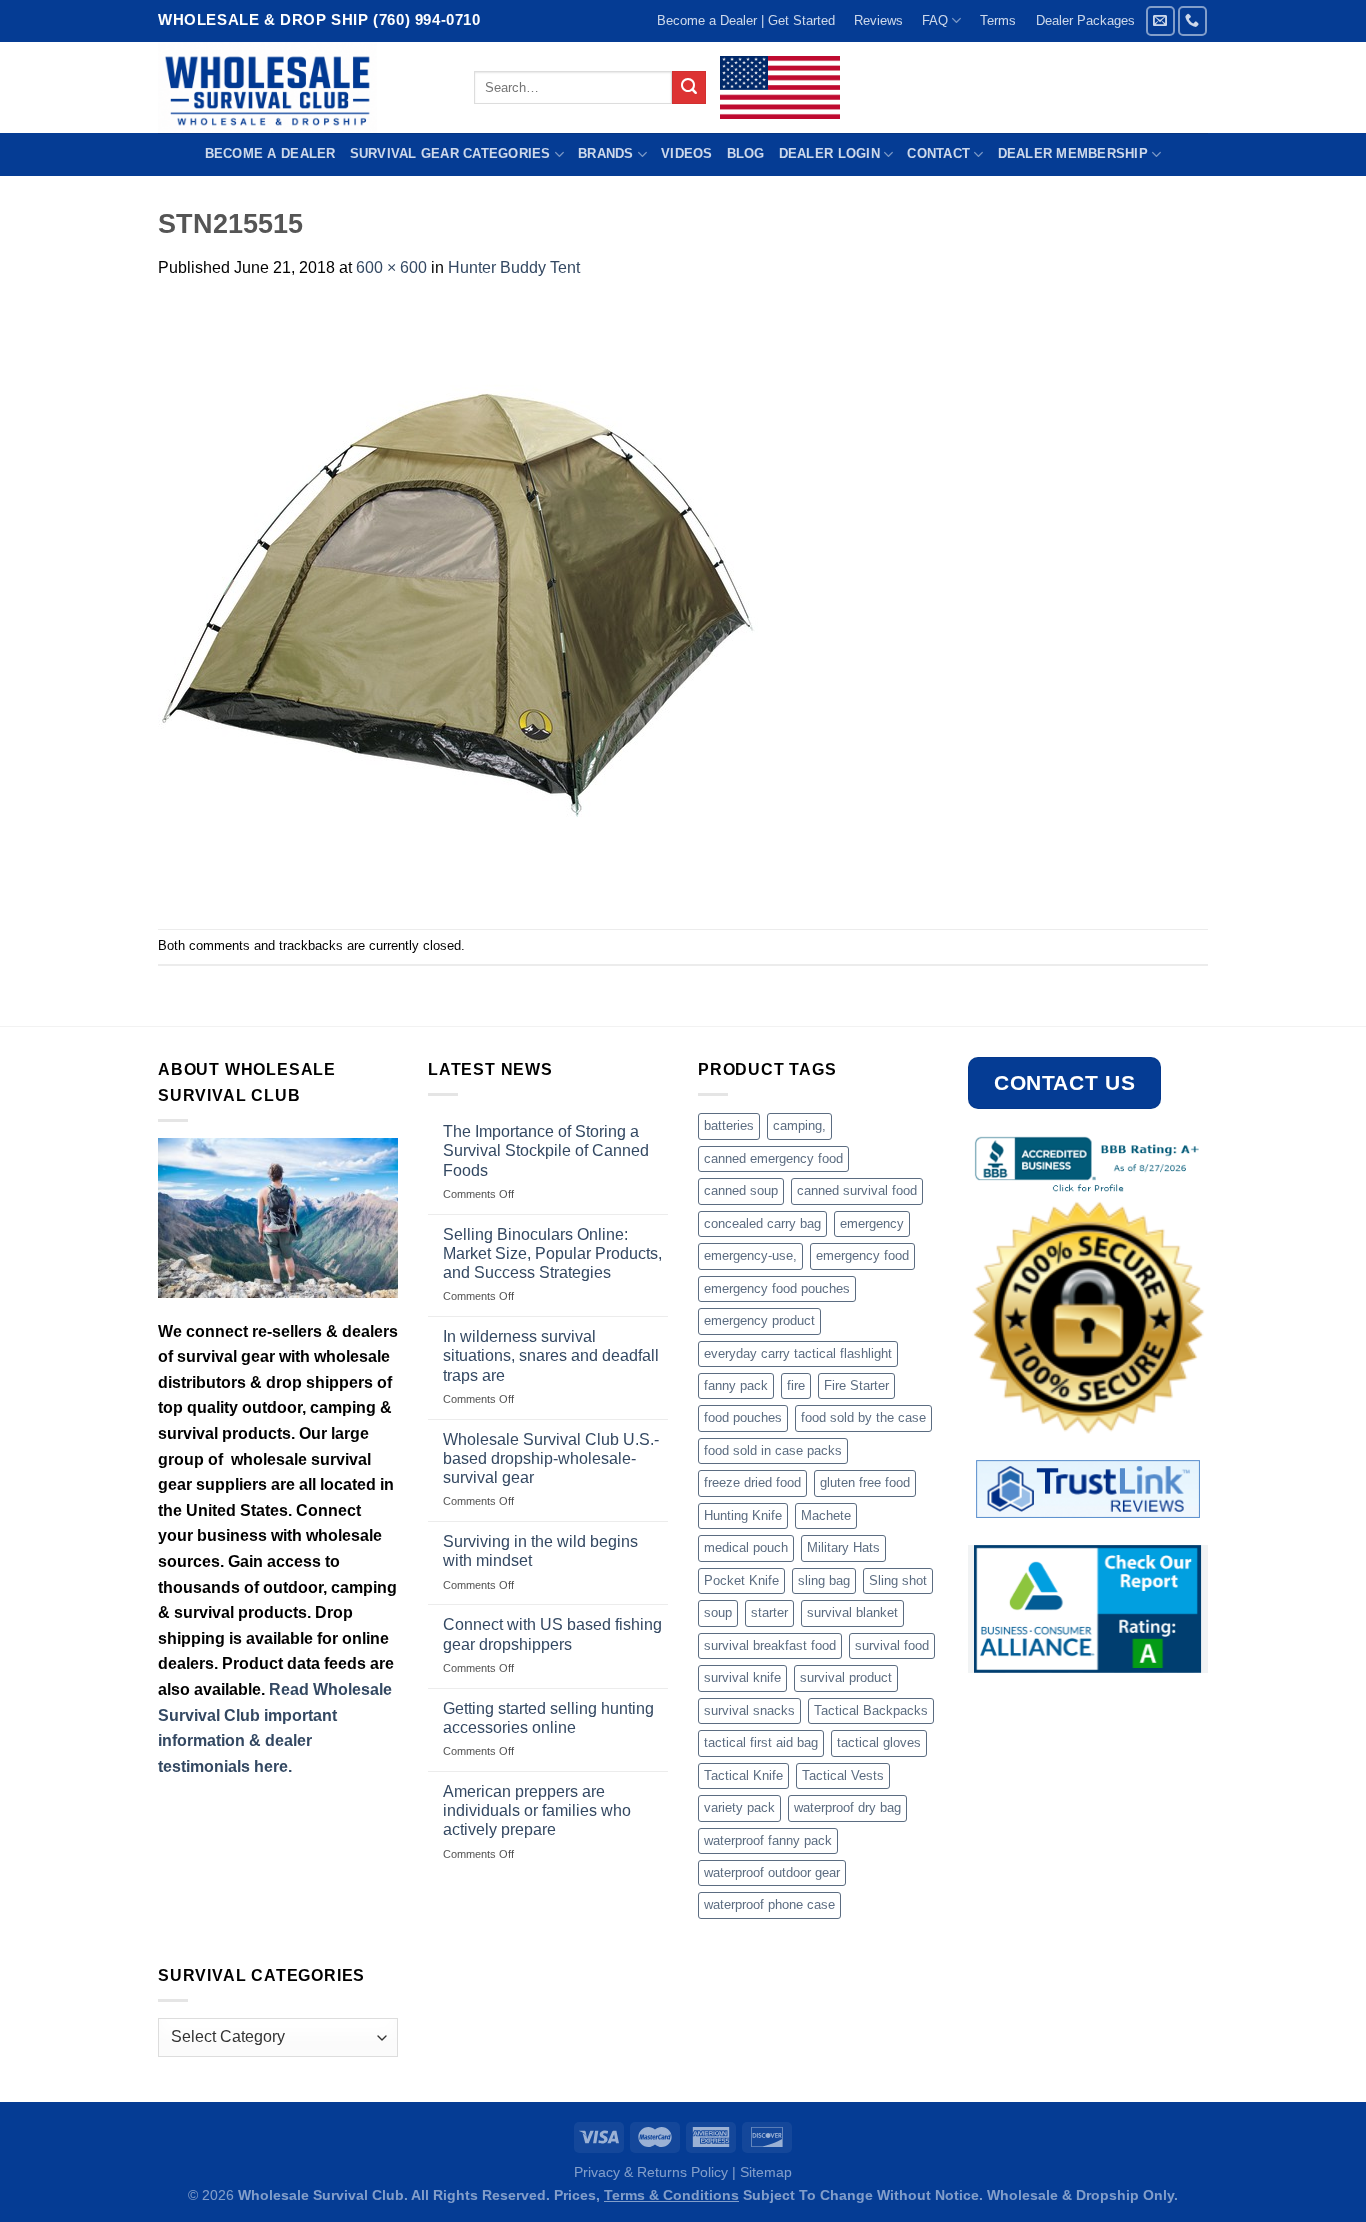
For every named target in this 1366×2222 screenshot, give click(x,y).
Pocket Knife (741, 1580)
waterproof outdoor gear (772, 1872)
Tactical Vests (843, 1775)
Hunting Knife (743, 1515)
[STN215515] (458, 603)
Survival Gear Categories (450, 153)
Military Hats (843, 1547)
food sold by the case (863, 1417)
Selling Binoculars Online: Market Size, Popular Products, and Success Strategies (552, 1253)
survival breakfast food (770, 1645)
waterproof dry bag (847, 1807)
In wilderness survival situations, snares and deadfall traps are (551, 1355)
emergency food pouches (777, 1288)
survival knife (742, 1677)
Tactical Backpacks (871, 1710)
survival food (892, 1645)
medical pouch (746, 1547)
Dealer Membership (1073, 153)
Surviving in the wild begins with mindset (540, 1551)
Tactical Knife (743, 1775)
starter (769, 1612)
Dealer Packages (1085, 20)
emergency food (862, 1255)
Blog (746, 153)
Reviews (878, 20)
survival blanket (852, 1612)
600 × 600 (391, 267)
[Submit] (689, 88)
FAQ (935, 20)
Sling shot (898, 1580)
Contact (938, 153)
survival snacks (749, 1710)
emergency (872, 1223)
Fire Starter (856, 1385)
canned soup (741, 1190)
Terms (998, 20)
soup (718, 1612)
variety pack (739, 1807)
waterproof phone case (769, 1904)
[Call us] (1192, 20)
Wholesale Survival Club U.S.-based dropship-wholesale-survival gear (551, 1458)
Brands (606, 153)
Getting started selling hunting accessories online (548, 1718)
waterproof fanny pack (768, 1840)
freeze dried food (752, 1482)
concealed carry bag (762, 1223)
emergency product (759, 1320)
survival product (846, 1677)
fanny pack (736, 1385)
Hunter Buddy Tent (514, 267)
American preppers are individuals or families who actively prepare (537, 1810)
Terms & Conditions (671, 2195)
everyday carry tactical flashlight (798, 1353)
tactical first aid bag (761, 1742)
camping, (799, 1125)
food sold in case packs (773, 1450)
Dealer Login (829, 153)
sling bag (824, 1580)
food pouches (743, 1417)
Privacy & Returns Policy (651, 2172)
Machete (826, 1515)
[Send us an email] (1160, 20)
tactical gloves (879, 1742)
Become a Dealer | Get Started (746, 20)
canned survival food (857, 1190)
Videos (687, 153)
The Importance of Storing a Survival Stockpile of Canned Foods (546, 1150)
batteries (729, 1125)
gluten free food (865, 1482)
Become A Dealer (270, 153)
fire (796, 1385)
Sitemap (766, 2172)
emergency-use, (750, 1255)
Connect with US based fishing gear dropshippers (552, 1634)
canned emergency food (773, 1158)
